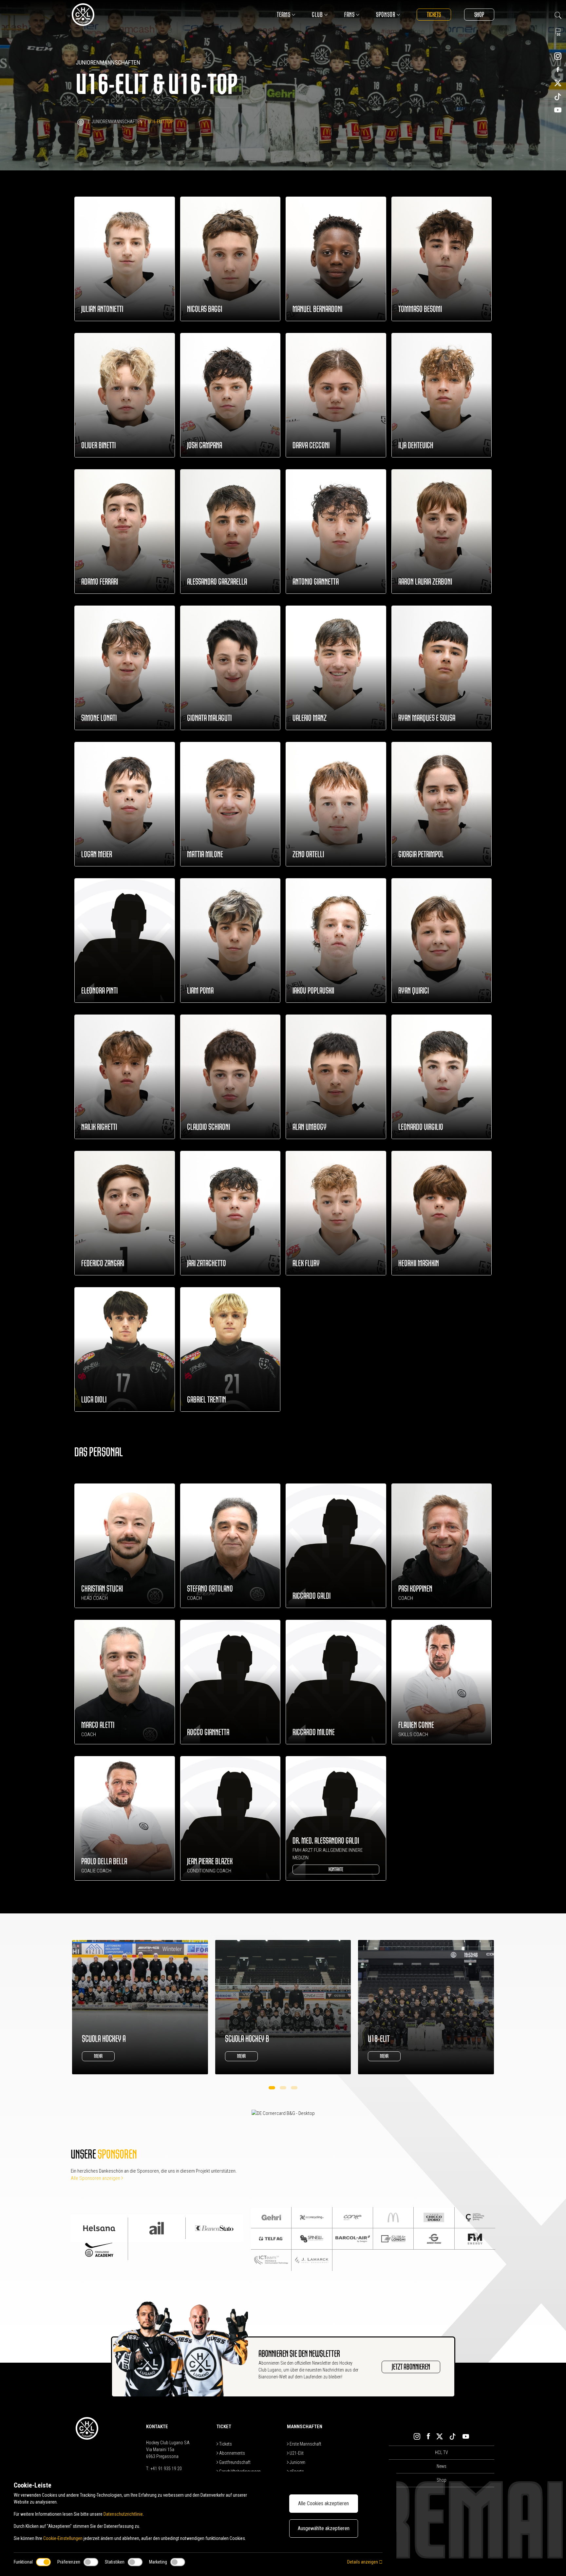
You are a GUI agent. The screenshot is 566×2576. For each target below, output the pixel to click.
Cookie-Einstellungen (63, 2538)
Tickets (434, 15)
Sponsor (386, 15)
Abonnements (232, 2453)
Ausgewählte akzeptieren (324, 2528)
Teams (284, 15)
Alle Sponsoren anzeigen (96, 2178)
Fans (349, 15)
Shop (479, 15)
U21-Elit (296, 2453)
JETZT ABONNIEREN (411, 2367)
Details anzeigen (363, 2562)
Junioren (297, 2462)
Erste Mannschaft (305, 2444)
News (442, 2466)
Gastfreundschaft (234, 2462)
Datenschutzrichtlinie (123, 2514)
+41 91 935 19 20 (166, 2469)
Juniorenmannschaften (117, 122)
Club (317, 15)
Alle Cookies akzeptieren (323, 2503)
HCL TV (442, 2452)
